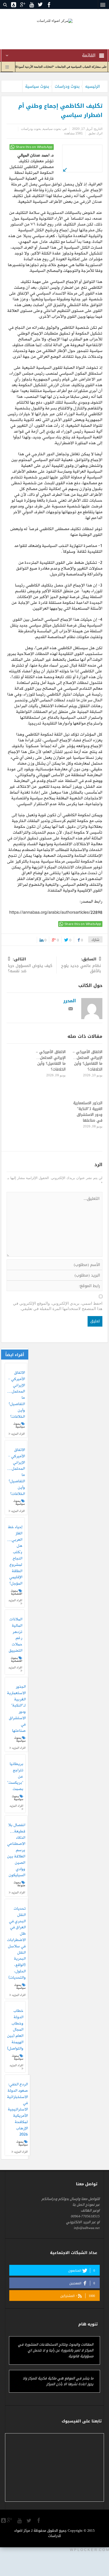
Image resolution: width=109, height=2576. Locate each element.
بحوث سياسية (37, 86)
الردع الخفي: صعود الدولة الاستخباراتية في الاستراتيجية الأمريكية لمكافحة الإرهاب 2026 (17, 2110)
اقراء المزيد (18, 1434)
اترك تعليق (95, 133)
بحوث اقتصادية (17, 1592)
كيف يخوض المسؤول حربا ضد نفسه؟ (30, 966)
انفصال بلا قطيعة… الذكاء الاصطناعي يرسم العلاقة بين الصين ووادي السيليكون (16, 1850)
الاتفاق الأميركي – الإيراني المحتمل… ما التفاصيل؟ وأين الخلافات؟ (88, 1061)
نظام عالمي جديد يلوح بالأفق (81, 966)
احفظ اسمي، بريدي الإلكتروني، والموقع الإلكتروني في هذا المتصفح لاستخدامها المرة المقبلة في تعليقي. (58, 1306)
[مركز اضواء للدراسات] (55, 20)
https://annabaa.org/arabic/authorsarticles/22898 (56, 913)
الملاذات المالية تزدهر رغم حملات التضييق (15, 1635)
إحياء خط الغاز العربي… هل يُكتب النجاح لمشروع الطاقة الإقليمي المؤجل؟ (15, 1556)
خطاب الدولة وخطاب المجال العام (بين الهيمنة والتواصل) (15, 2030)
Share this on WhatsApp (34, 147)
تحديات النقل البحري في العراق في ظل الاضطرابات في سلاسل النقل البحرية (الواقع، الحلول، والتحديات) (16, 1943)
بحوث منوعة (19, 1884)
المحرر (70, 1001)
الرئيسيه (92, 86)
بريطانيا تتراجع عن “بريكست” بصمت (15, 1777)
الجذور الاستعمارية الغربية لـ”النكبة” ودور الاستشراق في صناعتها (88, 1112)
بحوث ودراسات (67, 86)
